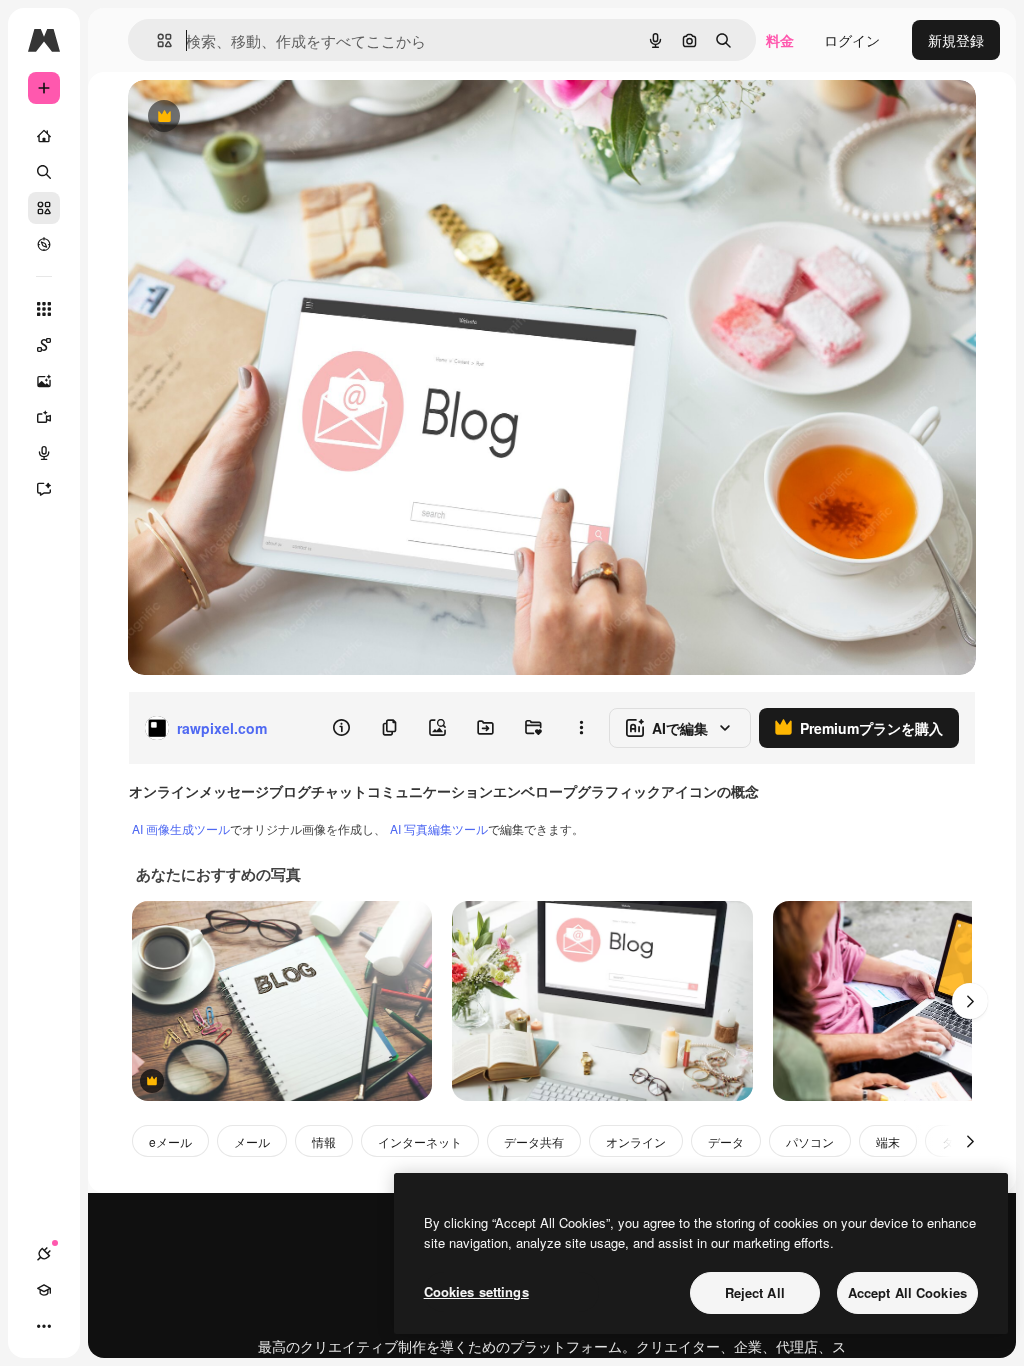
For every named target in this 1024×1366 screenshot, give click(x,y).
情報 (324, 1141)
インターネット (420, 1141)
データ (726, 1141)
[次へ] (970, 1001)
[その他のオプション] (581, 728)
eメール (170, 1141)
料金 (780, 40)
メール (252, 1141)
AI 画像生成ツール (181, 828)
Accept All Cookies (907, 1292)
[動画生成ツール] (44, 417)
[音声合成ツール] (44, 453)
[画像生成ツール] (44, 381)
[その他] (44, 1326)
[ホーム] (44, 136)
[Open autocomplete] (156, 40)
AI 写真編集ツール (439, 828)
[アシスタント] (44, 489)
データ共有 (534, 1141)
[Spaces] (44, 345)
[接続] (44, 1254)
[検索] (44, 172)
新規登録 (956, 40)
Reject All (755, 1292)
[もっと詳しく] (44, 244)
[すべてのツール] (44, 309)
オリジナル (265, 117)
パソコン (810, 1141)
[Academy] (44, 1290)
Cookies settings (476, 1291)
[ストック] (44, 208)
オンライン (636, 1141)
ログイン (852, 40)
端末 (888, 1141)
